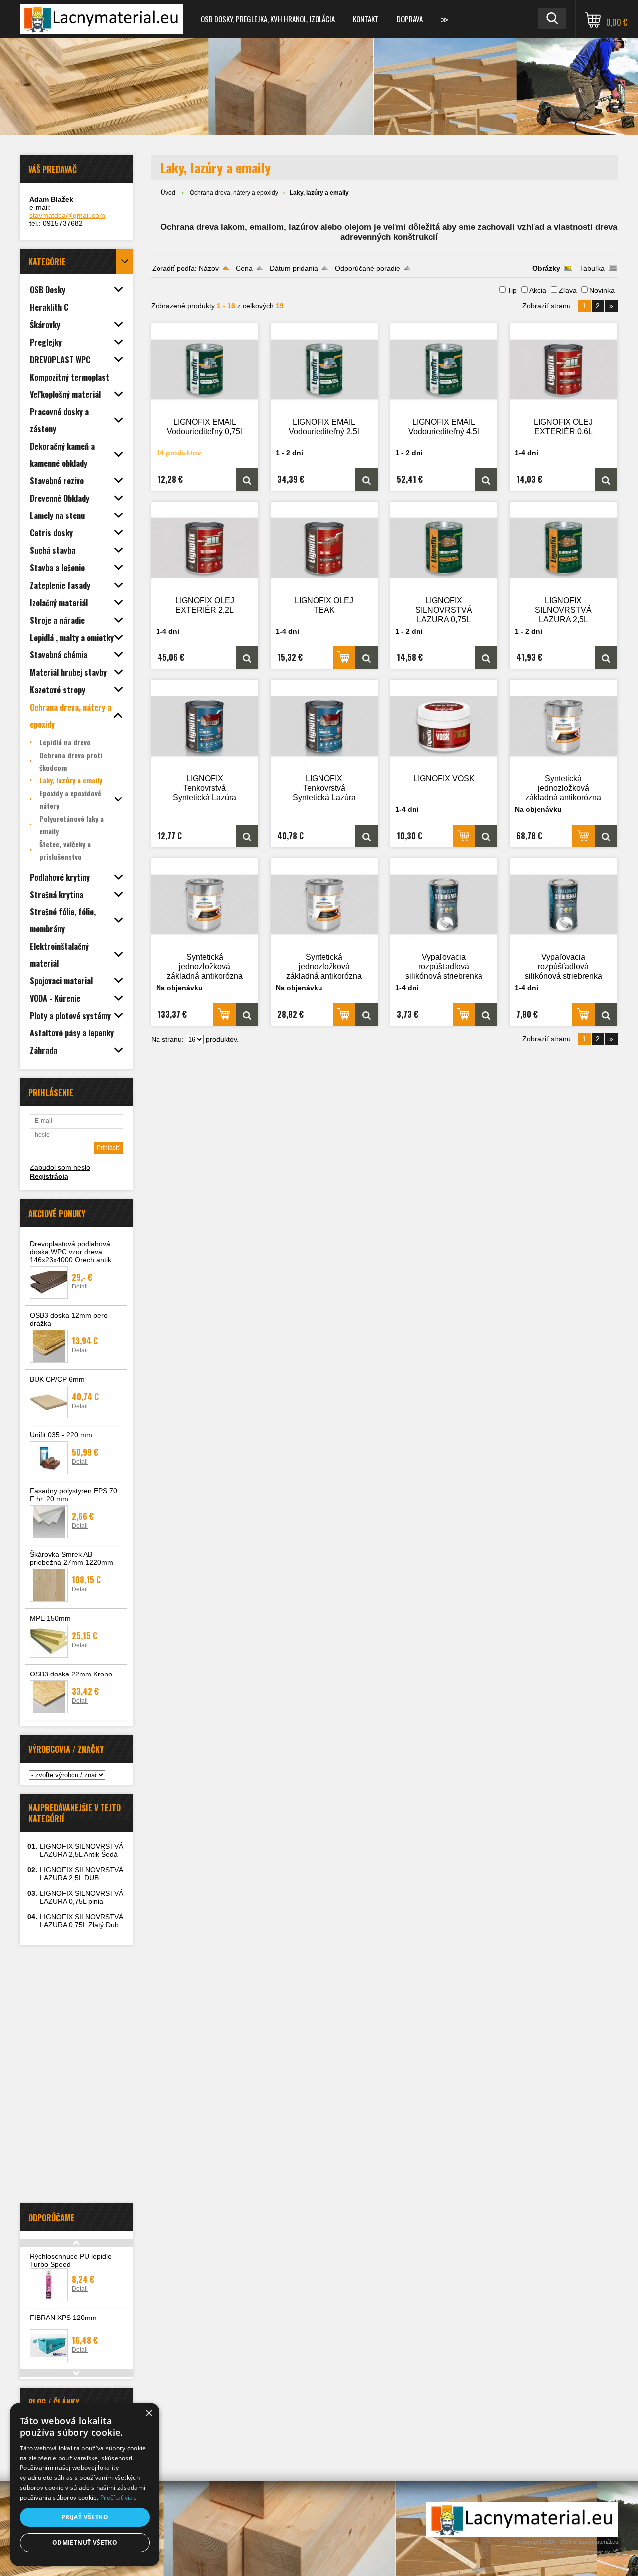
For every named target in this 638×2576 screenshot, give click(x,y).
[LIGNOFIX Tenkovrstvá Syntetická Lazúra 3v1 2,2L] (324, 726)
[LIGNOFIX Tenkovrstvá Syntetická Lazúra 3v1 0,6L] (205, 726)
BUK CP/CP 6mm (57, 1379)
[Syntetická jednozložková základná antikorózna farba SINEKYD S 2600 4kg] (324, 904)
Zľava (568, 290)
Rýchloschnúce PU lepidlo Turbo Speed (71, 2260)
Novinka (602, 290)
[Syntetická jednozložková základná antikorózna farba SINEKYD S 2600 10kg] (564, 726)
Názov (209, 268)
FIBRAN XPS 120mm (63, 2318)
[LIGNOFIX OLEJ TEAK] (324, 548)
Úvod (168, 193)
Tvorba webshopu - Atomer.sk (574, 2552)
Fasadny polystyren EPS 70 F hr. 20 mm (74, 1495)
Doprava (410, 19)
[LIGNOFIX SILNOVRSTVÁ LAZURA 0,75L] (444, 548)
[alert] (85, 2484)
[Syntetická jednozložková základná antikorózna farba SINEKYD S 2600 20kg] (205, 904)
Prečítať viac (118, 2498)
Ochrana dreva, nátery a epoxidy (234, 193)
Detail (80, 1287)
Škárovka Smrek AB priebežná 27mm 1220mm (72, 1558)
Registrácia (49, 1176)
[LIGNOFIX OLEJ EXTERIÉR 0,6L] (564, 370)
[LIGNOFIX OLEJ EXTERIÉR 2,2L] (205, 548)
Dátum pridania (294, 268)
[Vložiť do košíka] (344, 658)
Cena (244, 268)
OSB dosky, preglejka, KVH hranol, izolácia (268, 19)
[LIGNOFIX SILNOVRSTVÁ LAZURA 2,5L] (564, 548)
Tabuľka (592, 268)
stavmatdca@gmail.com (67, 215)
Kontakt (366, 19)
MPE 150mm (50, 1618)
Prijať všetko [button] (85, 2517)
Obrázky (546, 268)
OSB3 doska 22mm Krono (71, 1674)
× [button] (148, 2413)
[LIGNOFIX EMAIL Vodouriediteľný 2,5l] (324, 370)
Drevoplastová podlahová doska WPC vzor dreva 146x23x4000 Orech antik (71, 1252)
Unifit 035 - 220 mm (61, 1435)
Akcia (538, 290)
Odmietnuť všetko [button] (85, 2542)
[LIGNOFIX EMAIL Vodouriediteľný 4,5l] (444, 370)
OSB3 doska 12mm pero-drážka (70, 1319)
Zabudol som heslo (60, 1167)
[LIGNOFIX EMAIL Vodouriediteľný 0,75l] (205, 370)
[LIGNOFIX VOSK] (444, 726)
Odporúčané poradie (368, 268)
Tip (512, 290)
